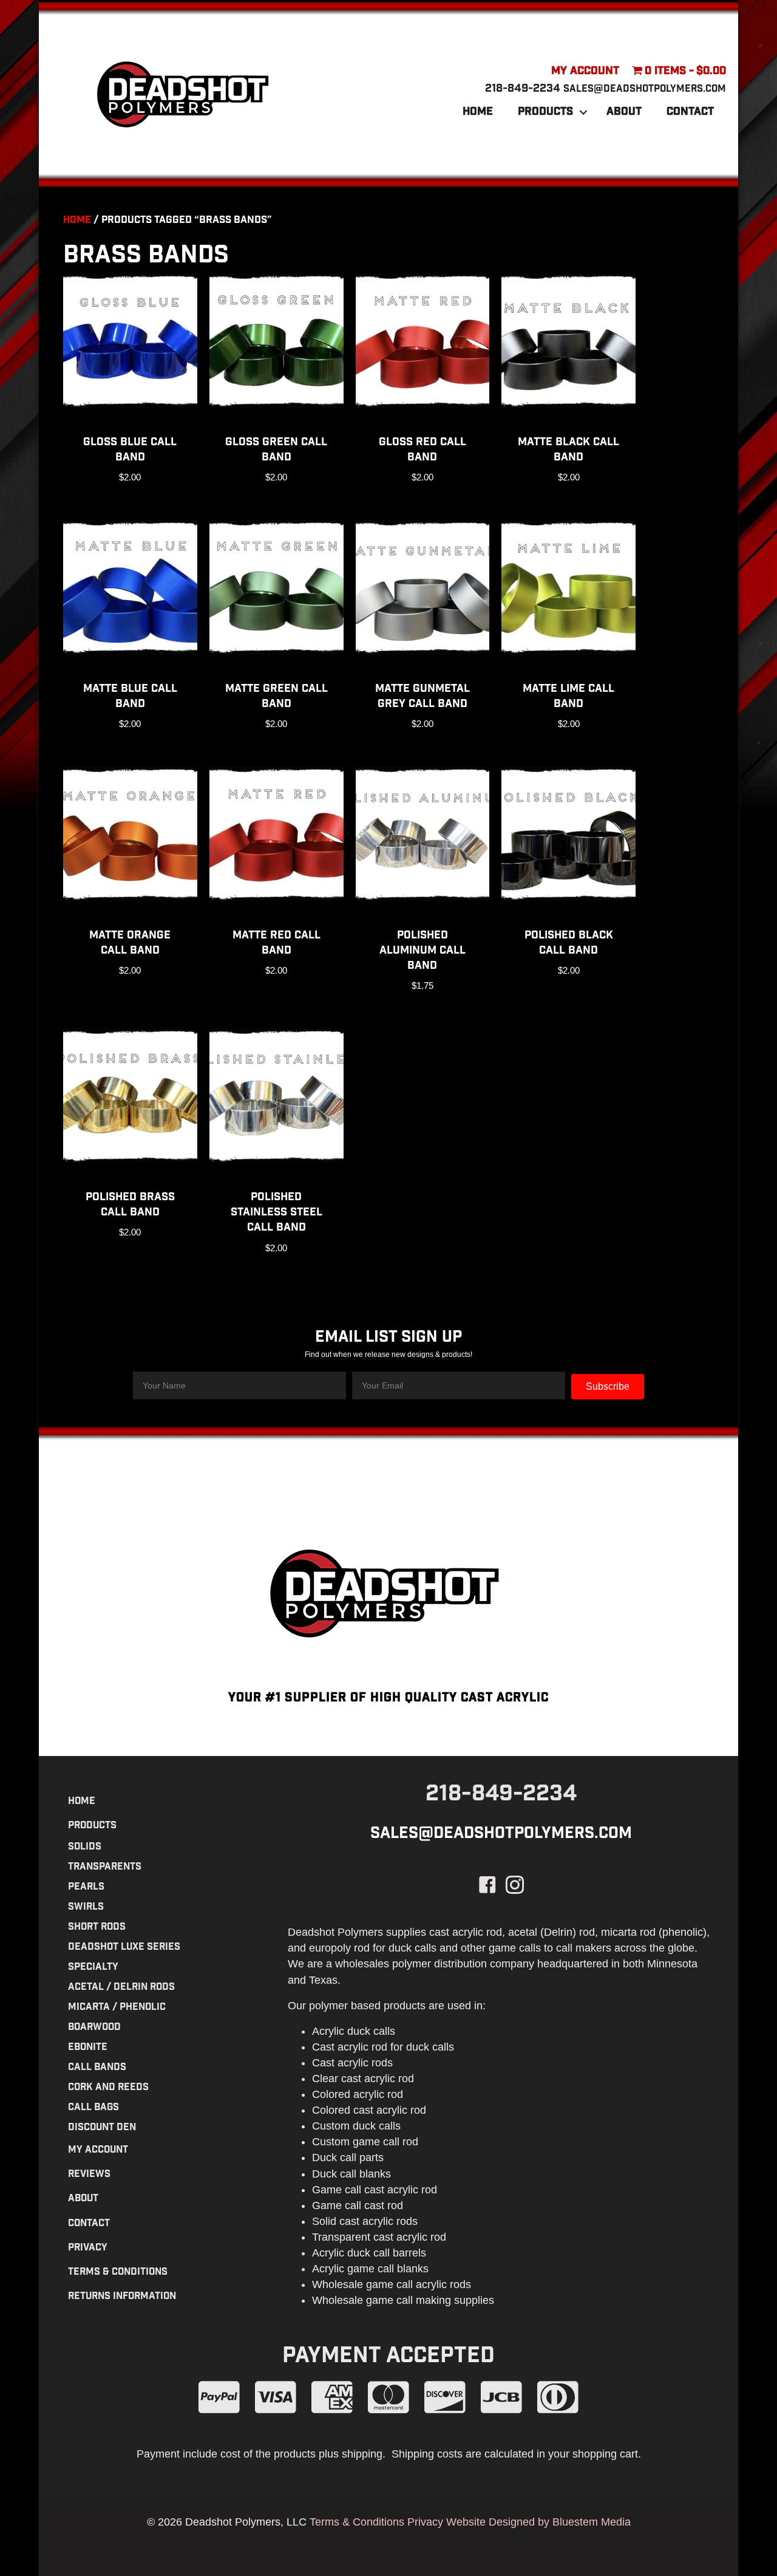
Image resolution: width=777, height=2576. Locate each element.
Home (478, 112)
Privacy (88, 2248)
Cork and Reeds (108, 2088)
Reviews (89, 2175)
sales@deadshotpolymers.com (645, 90)
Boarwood (94, 2028)
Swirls (86, 1908)
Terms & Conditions (118, 2273)
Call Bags (93, 2108)
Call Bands (97, 2068)
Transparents (105, 1867)
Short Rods (97, 1928)
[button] (583, 112)
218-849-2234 (523, 89)
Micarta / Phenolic (117, 2008)
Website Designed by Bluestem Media (538, 2522)
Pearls (86, 1888)
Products (545, 112)
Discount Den (102, 2128)
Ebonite (88, 2048)
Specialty (93, 1968)
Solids (85, 1847)
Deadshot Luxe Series (124, 1948)
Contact (690, 112)
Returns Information (122, 2297)
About (624, 112)
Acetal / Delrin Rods (121, 1988)
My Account (585, 72)
